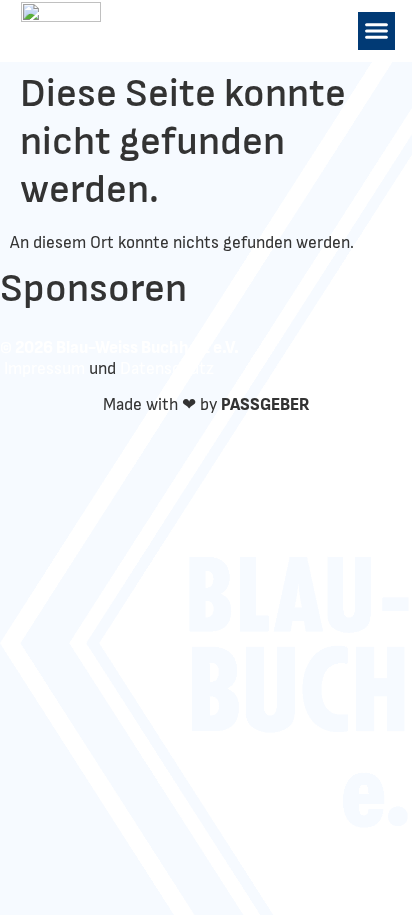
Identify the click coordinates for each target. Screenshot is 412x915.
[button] (377, 31)
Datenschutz (167, 368)
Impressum (44, 368)
